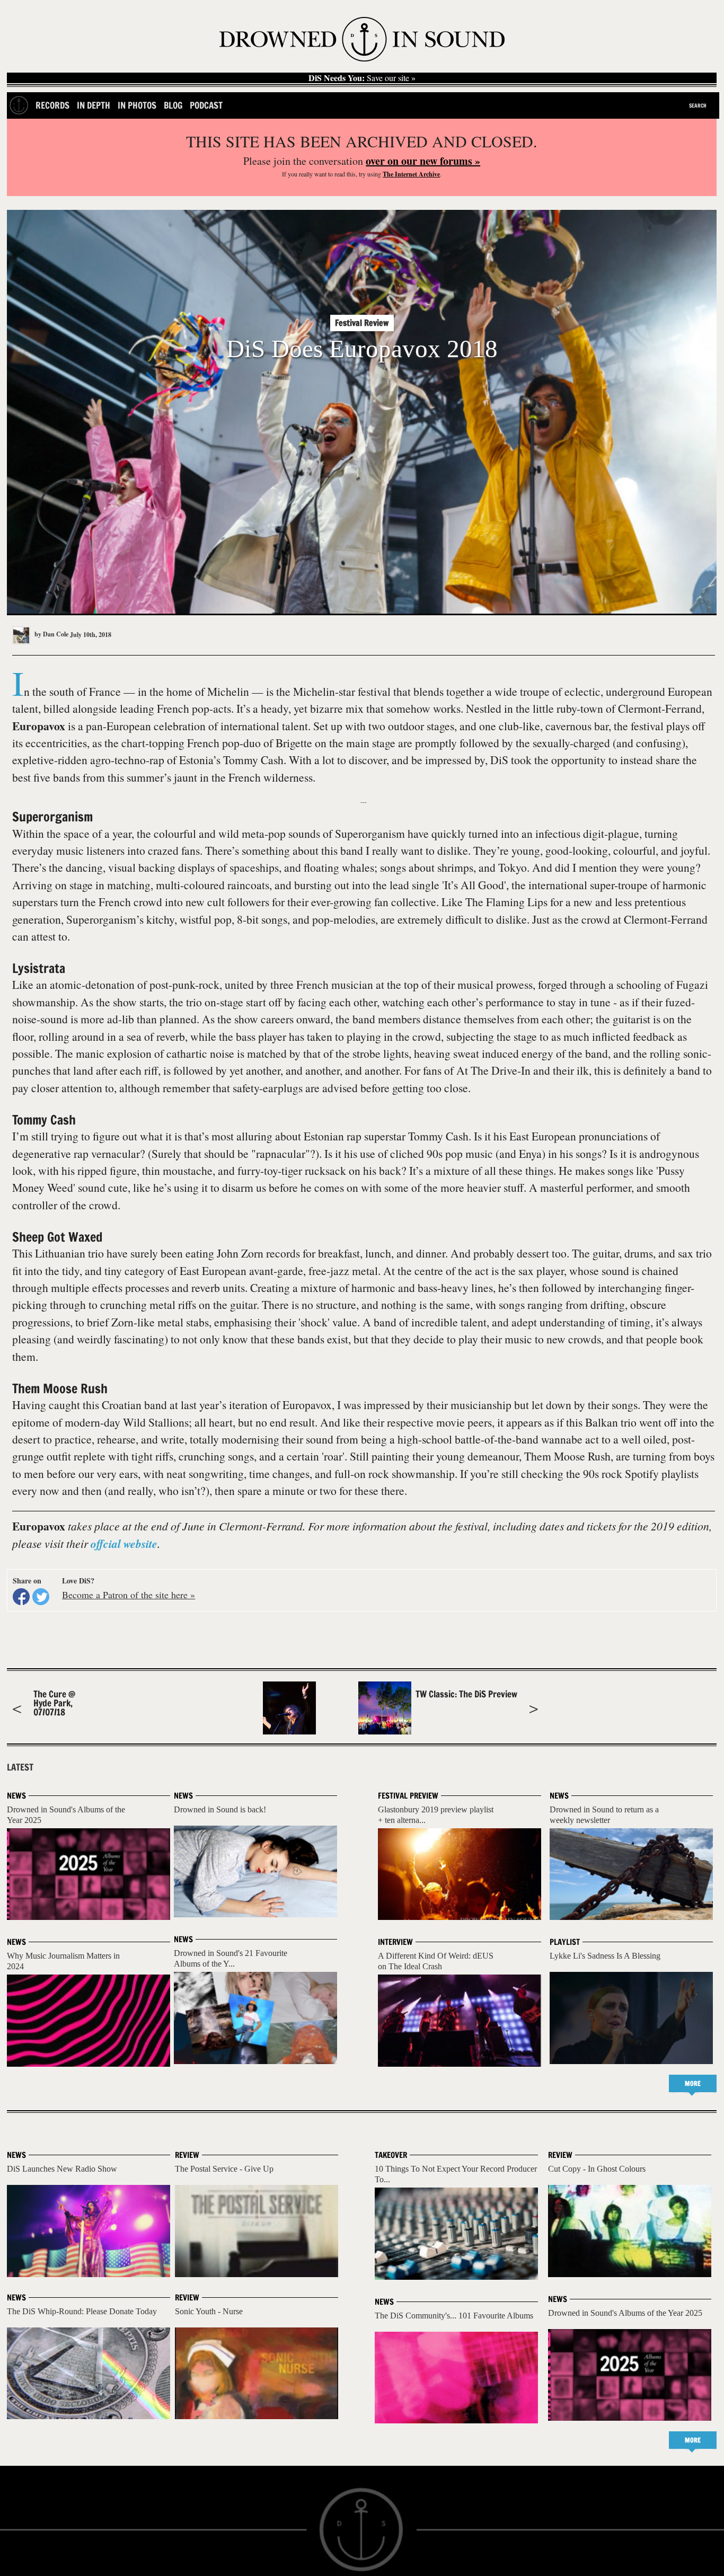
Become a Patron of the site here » (129, 1595)
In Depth (94, 105)
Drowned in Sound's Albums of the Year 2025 (625, 2313)
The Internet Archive (411, 174)
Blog (173, 105)
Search (698, 105)
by (51, 634)
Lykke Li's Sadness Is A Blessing (605, 1956)
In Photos (137, 105)
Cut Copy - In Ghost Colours (597, 2169)
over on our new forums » (423, 161)
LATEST (20, 1767)
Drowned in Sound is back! (220, 1809)
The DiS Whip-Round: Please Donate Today (82, 2311)
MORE (693, 2083)
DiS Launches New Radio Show (62, 2169)
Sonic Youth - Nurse (209, 2311)
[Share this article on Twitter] (41, 1597)
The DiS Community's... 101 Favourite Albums (454, 2316)
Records (52, 105)
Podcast (206, 105)
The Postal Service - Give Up (224, 2169)
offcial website (124, 1544)
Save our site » (362, 78)
